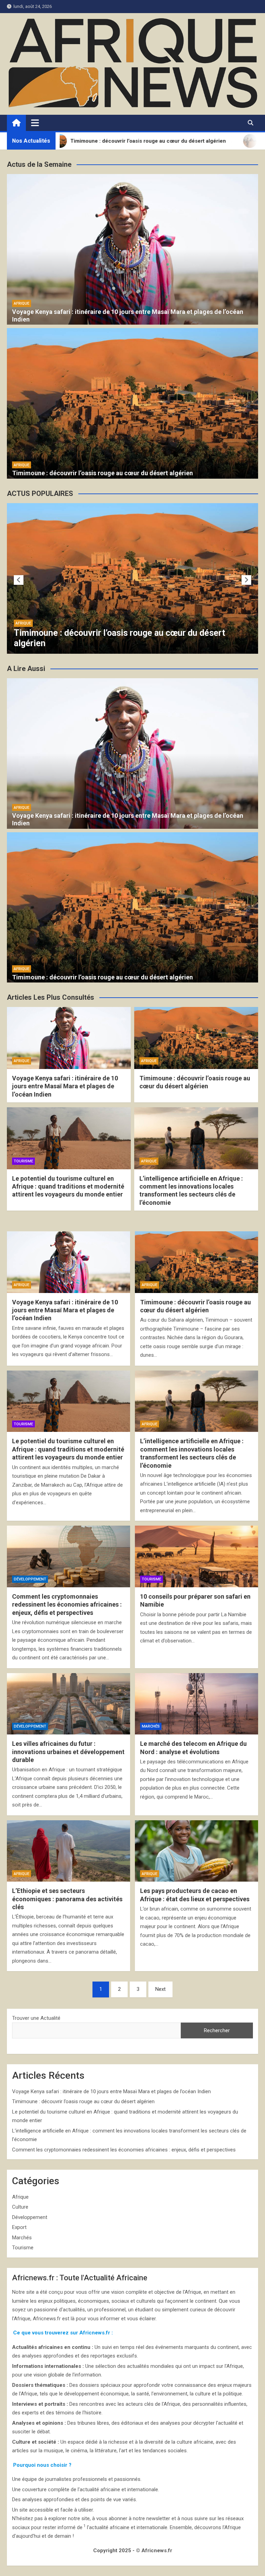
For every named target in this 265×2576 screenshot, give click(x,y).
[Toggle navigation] (35, 123)
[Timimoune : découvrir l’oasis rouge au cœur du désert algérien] (197, 1262)
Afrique (22, 303)
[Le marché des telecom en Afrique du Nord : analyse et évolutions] (197, 1704)
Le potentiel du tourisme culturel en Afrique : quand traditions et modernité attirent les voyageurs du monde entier (124, 633)
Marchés (151, 1726)
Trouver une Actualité (36, 2018)
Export (19, 2227)
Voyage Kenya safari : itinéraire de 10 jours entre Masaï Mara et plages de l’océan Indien (65, 1086)
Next (160, 1989)
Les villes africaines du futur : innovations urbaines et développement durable (68, 1752)
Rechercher (217, 2030)
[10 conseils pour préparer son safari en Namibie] (197, 1556)
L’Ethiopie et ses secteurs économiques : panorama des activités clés (67, 1899)
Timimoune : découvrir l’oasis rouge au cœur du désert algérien (102, 473)
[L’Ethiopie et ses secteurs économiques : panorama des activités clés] (68, 1851)
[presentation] (19, 580)
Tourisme (25, 613)
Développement (30, 1579)
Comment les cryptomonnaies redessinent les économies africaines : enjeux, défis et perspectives (67, 1605)
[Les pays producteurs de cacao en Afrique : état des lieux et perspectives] (197, 1851)
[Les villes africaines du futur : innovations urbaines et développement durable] (68, 1704)
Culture (20, 2207)
